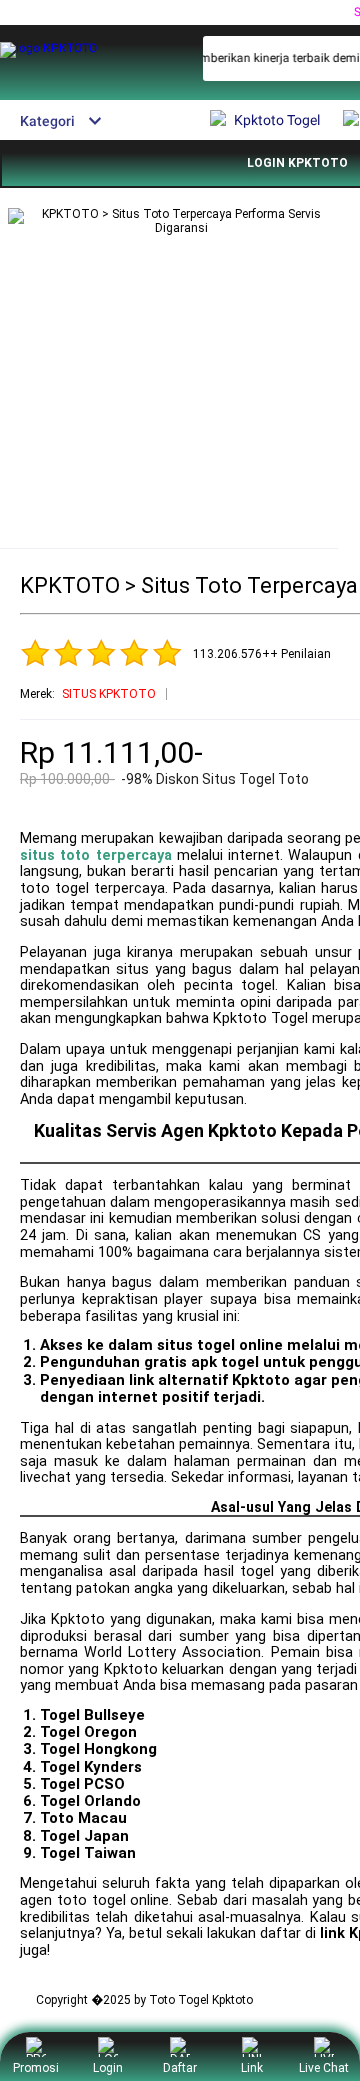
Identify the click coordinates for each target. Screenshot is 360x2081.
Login (108, 2068)
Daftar (180, 2068)
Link (252, 2068)
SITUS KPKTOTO (109, 694)
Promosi (36, 2068)
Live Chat (324, 2068)
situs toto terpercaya (96, 855)
